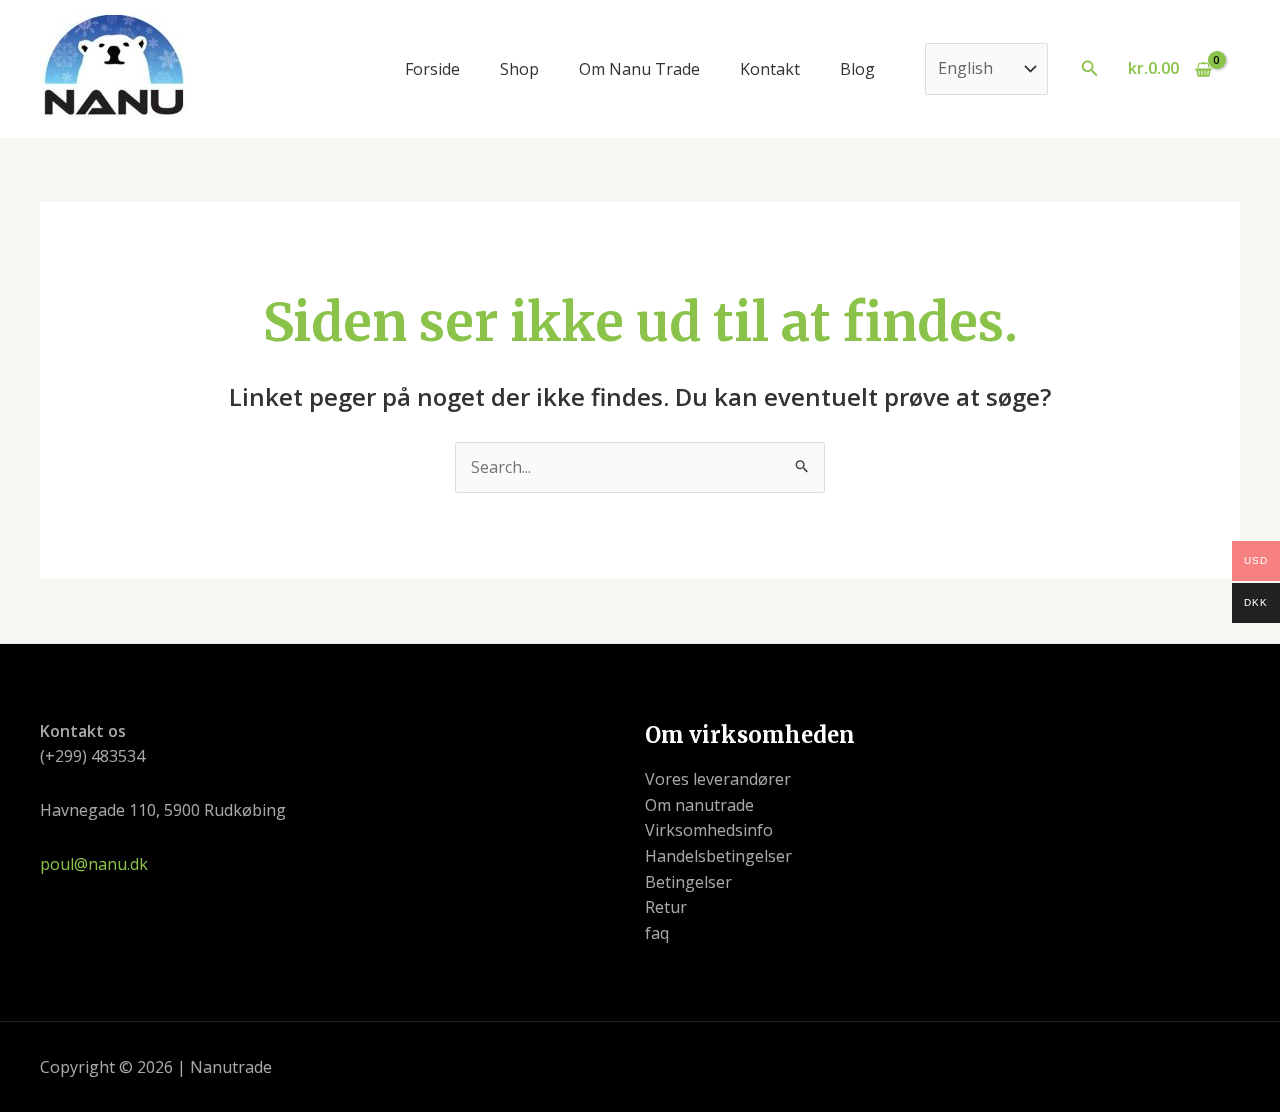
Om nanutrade (699, 805)
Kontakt (770, 69)
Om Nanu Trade (639, 69)
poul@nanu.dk (94, 864)
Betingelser (688, 882)
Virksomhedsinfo (709, 830)
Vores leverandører (718, 779)
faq (657, 933)
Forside (432, 69)
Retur (666, 907)
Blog (857, 69)
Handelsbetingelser (718, 856)
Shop (519, 69)
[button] (1090, 69)
